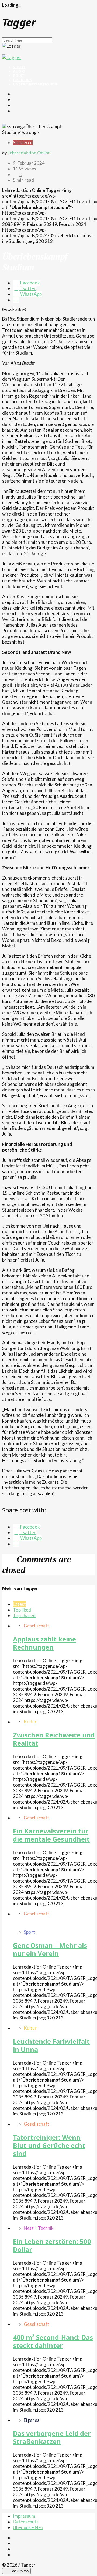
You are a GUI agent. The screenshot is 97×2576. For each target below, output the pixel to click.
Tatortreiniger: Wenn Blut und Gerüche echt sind (49, 2145)
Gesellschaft (37, 1626)
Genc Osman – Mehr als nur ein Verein (50, 1949)
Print (19, 75)
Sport (29, 1932)
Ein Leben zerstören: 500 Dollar (52, 2245)
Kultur (30, 1722)
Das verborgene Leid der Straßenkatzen (52, 2437)
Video (19, 67)
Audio (19, 71)
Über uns (22, 80)
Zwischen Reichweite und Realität (54, 1739)
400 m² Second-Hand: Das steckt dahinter (53, 2341)
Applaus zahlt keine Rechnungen (44, 1643)
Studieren (23, 142)
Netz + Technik (39, 2228)
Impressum (24, 2516)
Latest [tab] (19, 1604)
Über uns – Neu (28, 2527)
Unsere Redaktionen (35, 84)
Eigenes (32, 2420)
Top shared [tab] (24, 1615)
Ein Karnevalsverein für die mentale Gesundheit (51, 1835)
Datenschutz (26, 2522)
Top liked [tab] (22, 1610)
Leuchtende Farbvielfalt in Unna (51, 2045)
